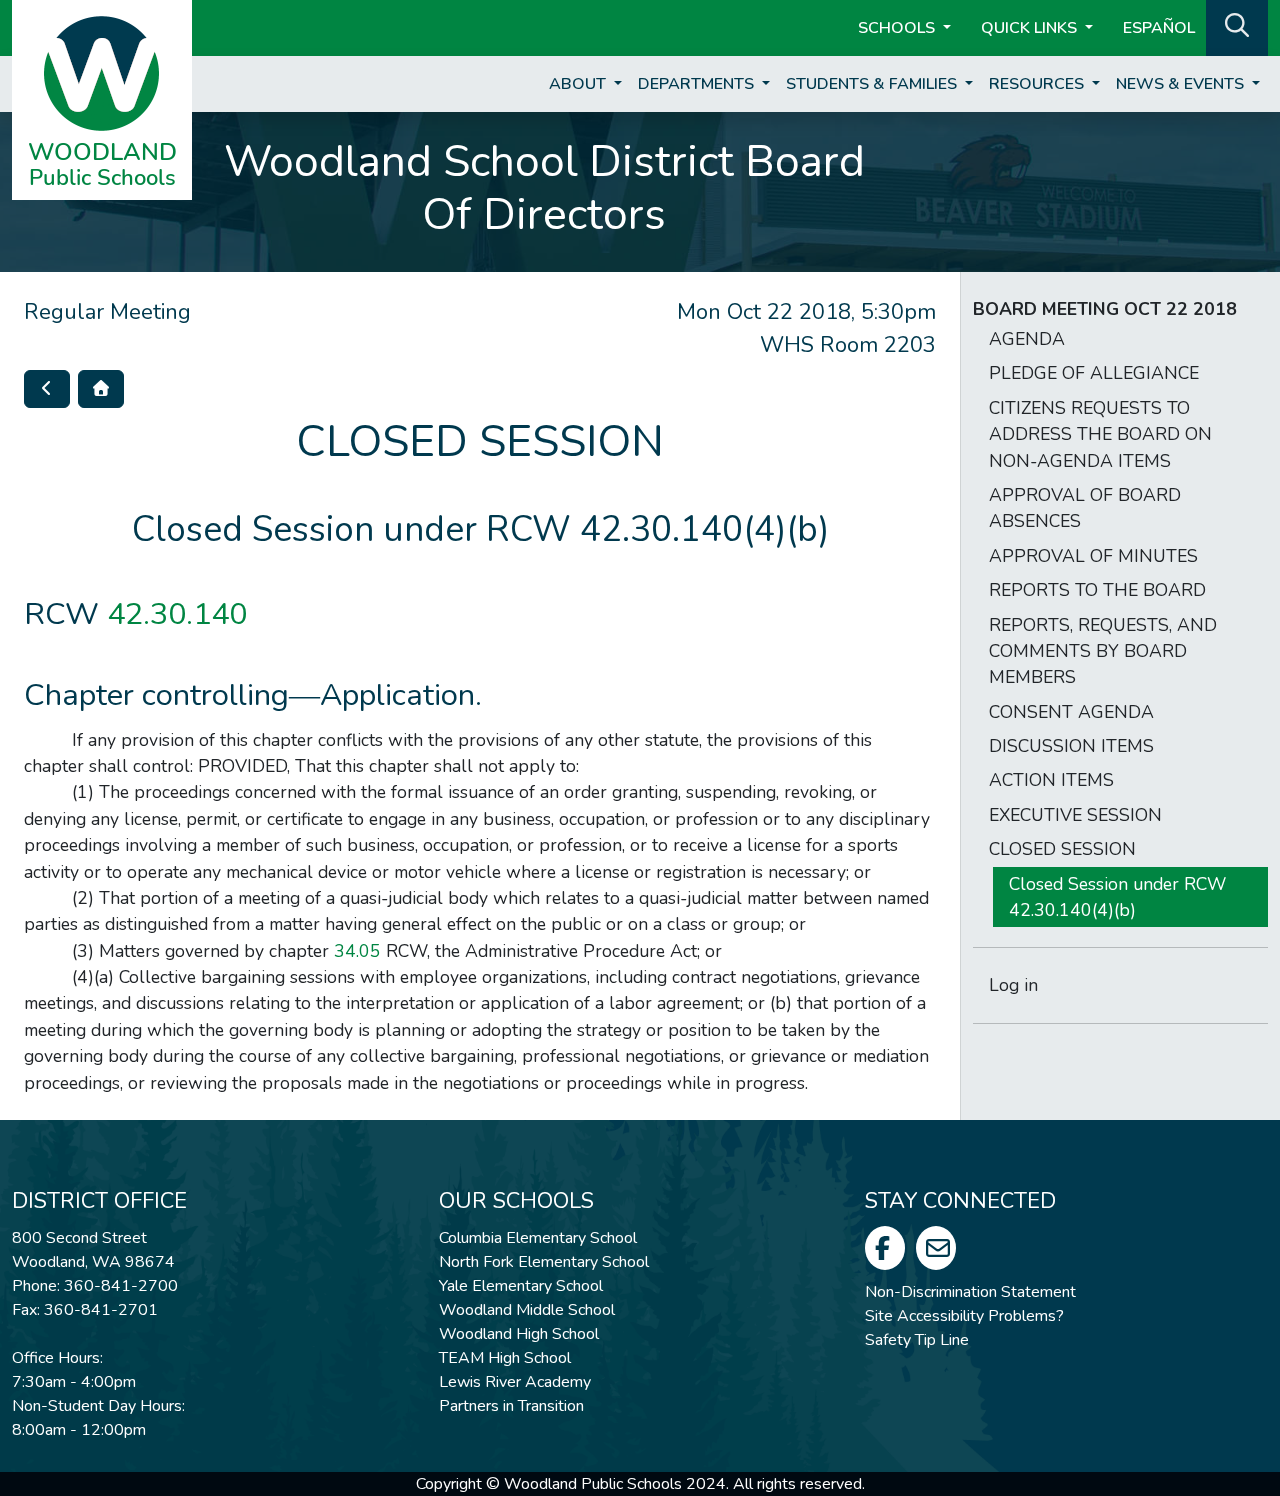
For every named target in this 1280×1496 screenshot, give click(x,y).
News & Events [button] (1182, 84)
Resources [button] (1038, 84)
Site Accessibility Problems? (964, 1316)
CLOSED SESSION (1062, 849)
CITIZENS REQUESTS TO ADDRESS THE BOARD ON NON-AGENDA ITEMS (1100, 434)
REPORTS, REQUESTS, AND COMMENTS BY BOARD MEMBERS (1103, 651)
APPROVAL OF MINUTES (1093, 556)
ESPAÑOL (1159, 28)
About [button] (579, 84)
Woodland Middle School (527, 1310)
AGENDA (1027, 339)
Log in (1013, 985)
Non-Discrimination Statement (970, 1292)
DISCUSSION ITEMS (1071, 746)
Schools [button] (898, 28)
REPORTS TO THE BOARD (1097, 590)
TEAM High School (505, 1358)
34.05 (357, 951)
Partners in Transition (511, 1406)
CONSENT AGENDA (1071, 712)
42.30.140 (177, 614)
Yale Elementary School (521, 1286)
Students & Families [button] (873, 84)
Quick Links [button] (1031, 28)
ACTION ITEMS (1051, 780)
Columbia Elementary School (538, 1238)
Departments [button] (698, 84)
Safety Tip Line (917, 1340)
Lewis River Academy (515, 1382)
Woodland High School (519, 1334)
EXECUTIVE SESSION (1075, 815)
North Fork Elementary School (544, 1262)
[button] (1237, 26)
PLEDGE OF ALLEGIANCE (1094, 373)
